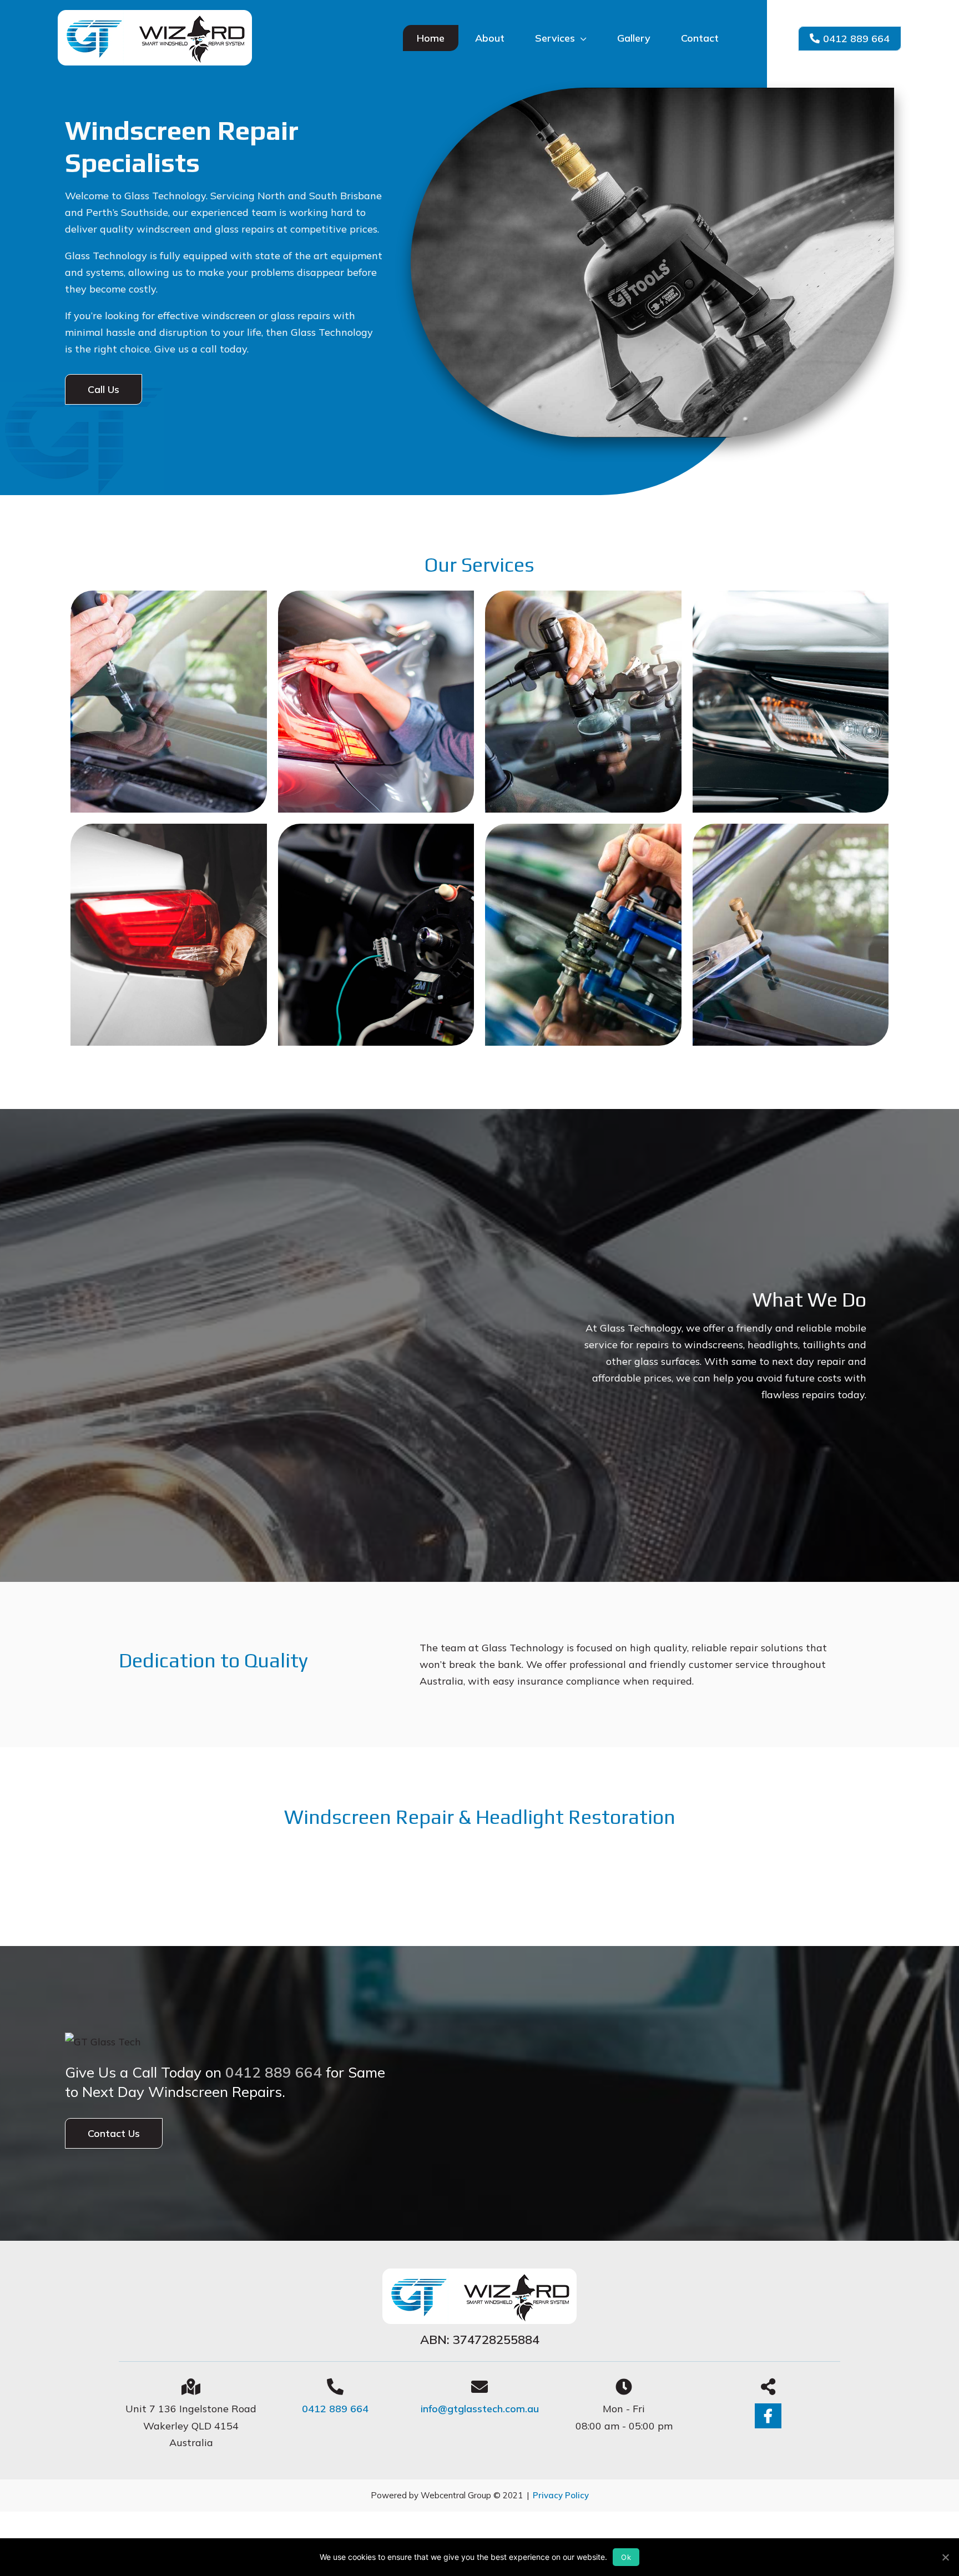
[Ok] (945, 2557)
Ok (626, 2557)
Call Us (104, 389)
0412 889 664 (856, 39)
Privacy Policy (561, 2495)
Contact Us (114, 2133)
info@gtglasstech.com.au (480, 2409)
